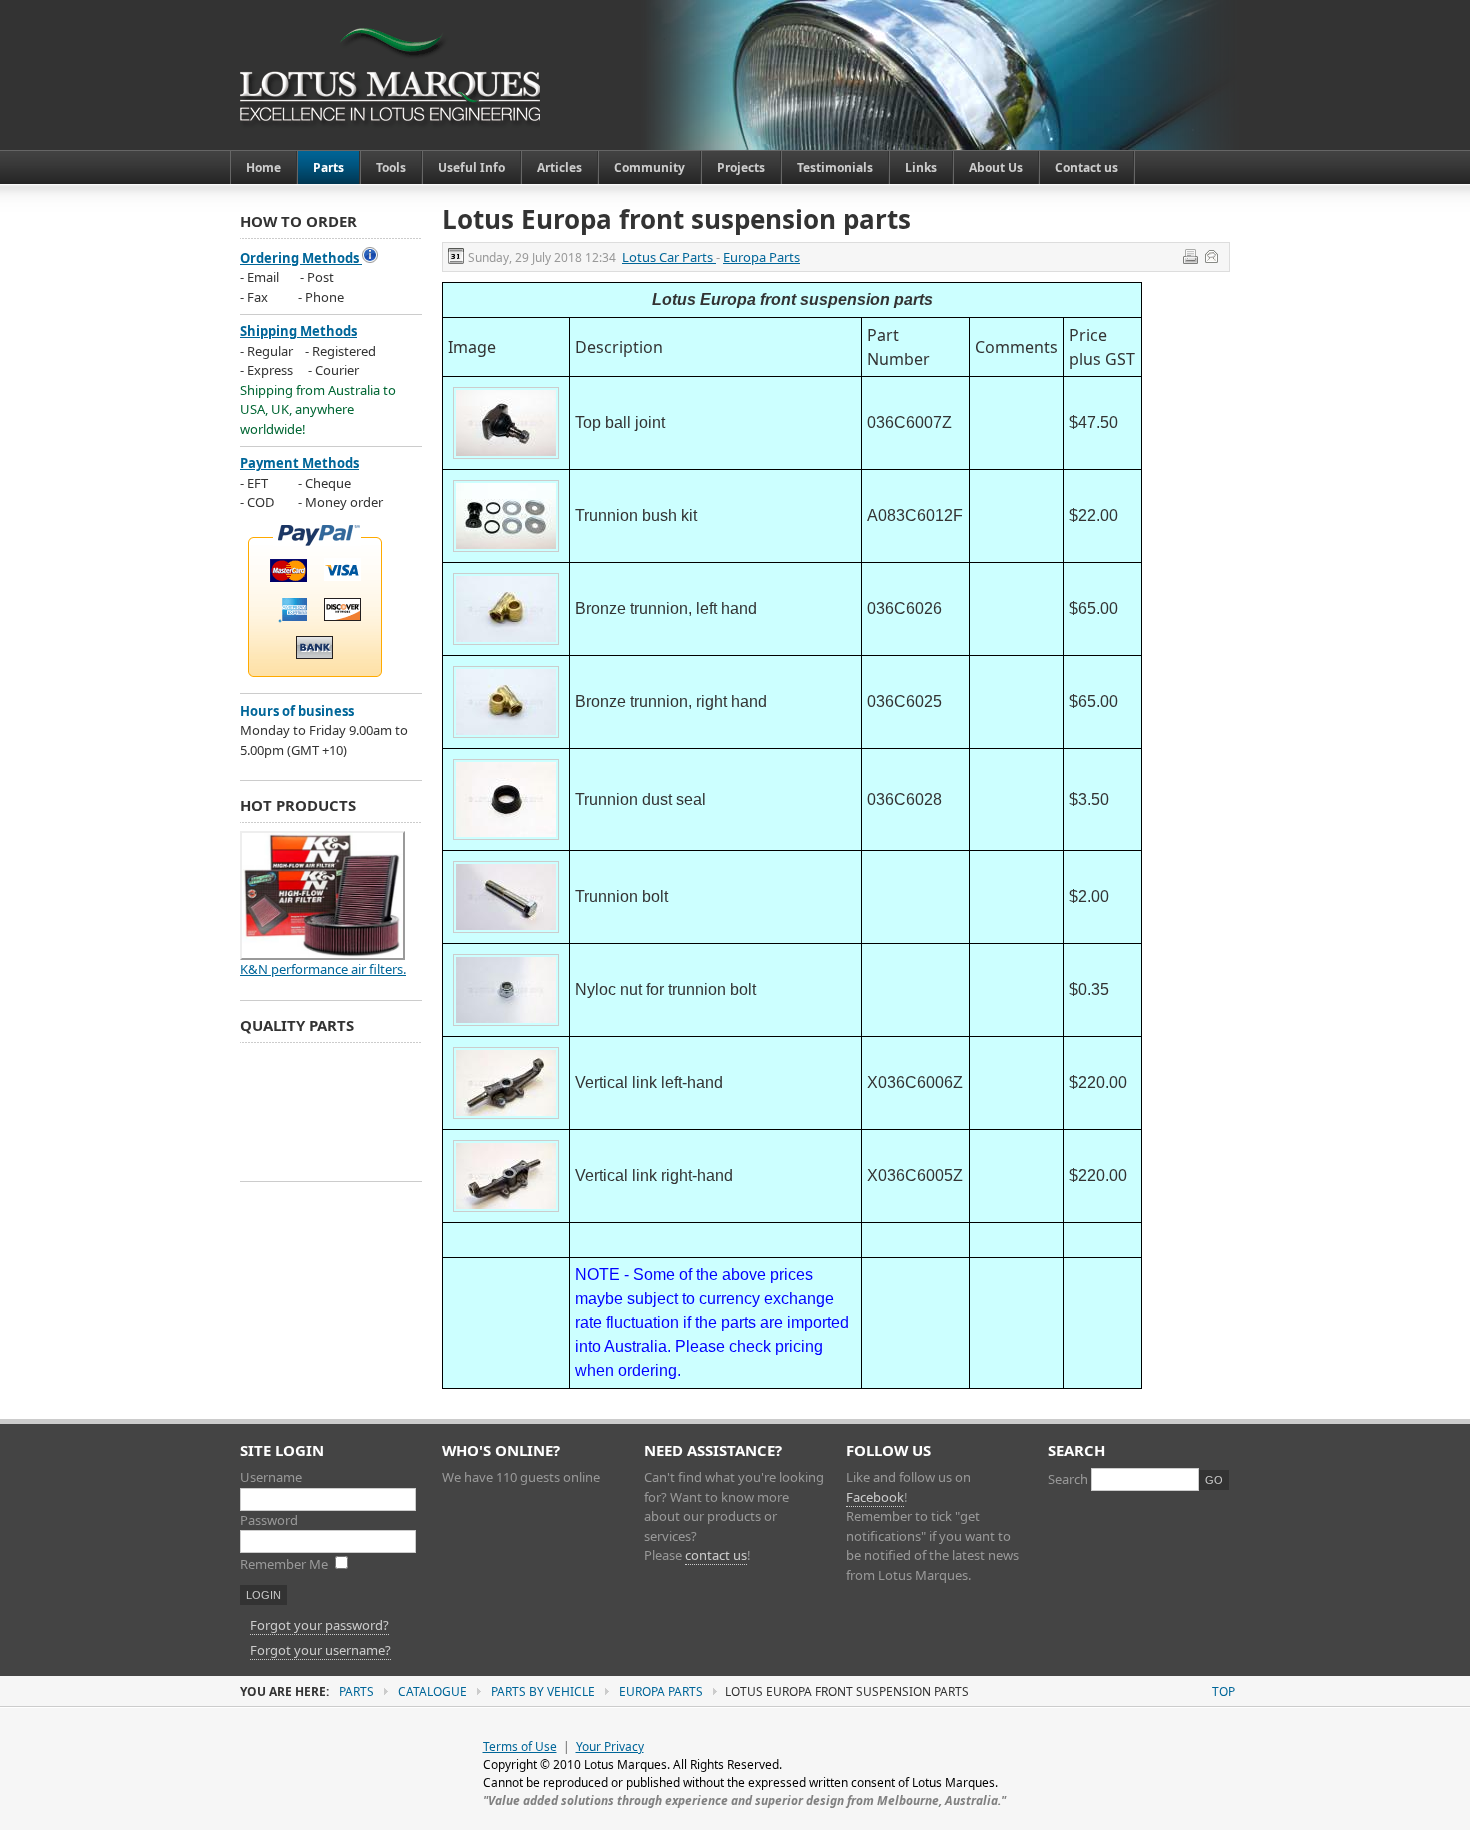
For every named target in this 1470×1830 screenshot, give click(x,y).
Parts (356, 1691)
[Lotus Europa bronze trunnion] (506, 645)
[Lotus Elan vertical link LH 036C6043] (506, 1119)
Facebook (875, 1497)
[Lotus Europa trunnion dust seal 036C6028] (506, 840)
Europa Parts (761, 257)
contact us (716, 1555)
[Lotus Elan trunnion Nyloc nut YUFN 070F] (506, 1026)
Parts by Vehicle (543, 1691)
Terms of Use (520, 1746)
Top (1223, 1691)
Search (1069, 1479)
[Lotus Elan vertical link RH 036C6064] (506, 1212)
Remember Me (285, 1564)
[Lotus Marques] (390, 74)
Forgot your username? (320, 1650)
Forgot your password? (319, 1625)
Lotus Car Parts (669, 257)
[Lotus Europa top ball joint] (506, 459)
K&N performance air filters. (323, 969)
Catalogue (432, 1691)
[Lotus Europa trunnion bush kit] (506, 552)
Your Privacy (610, 1746)
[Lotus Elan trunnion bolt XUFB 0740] (506, 933)
